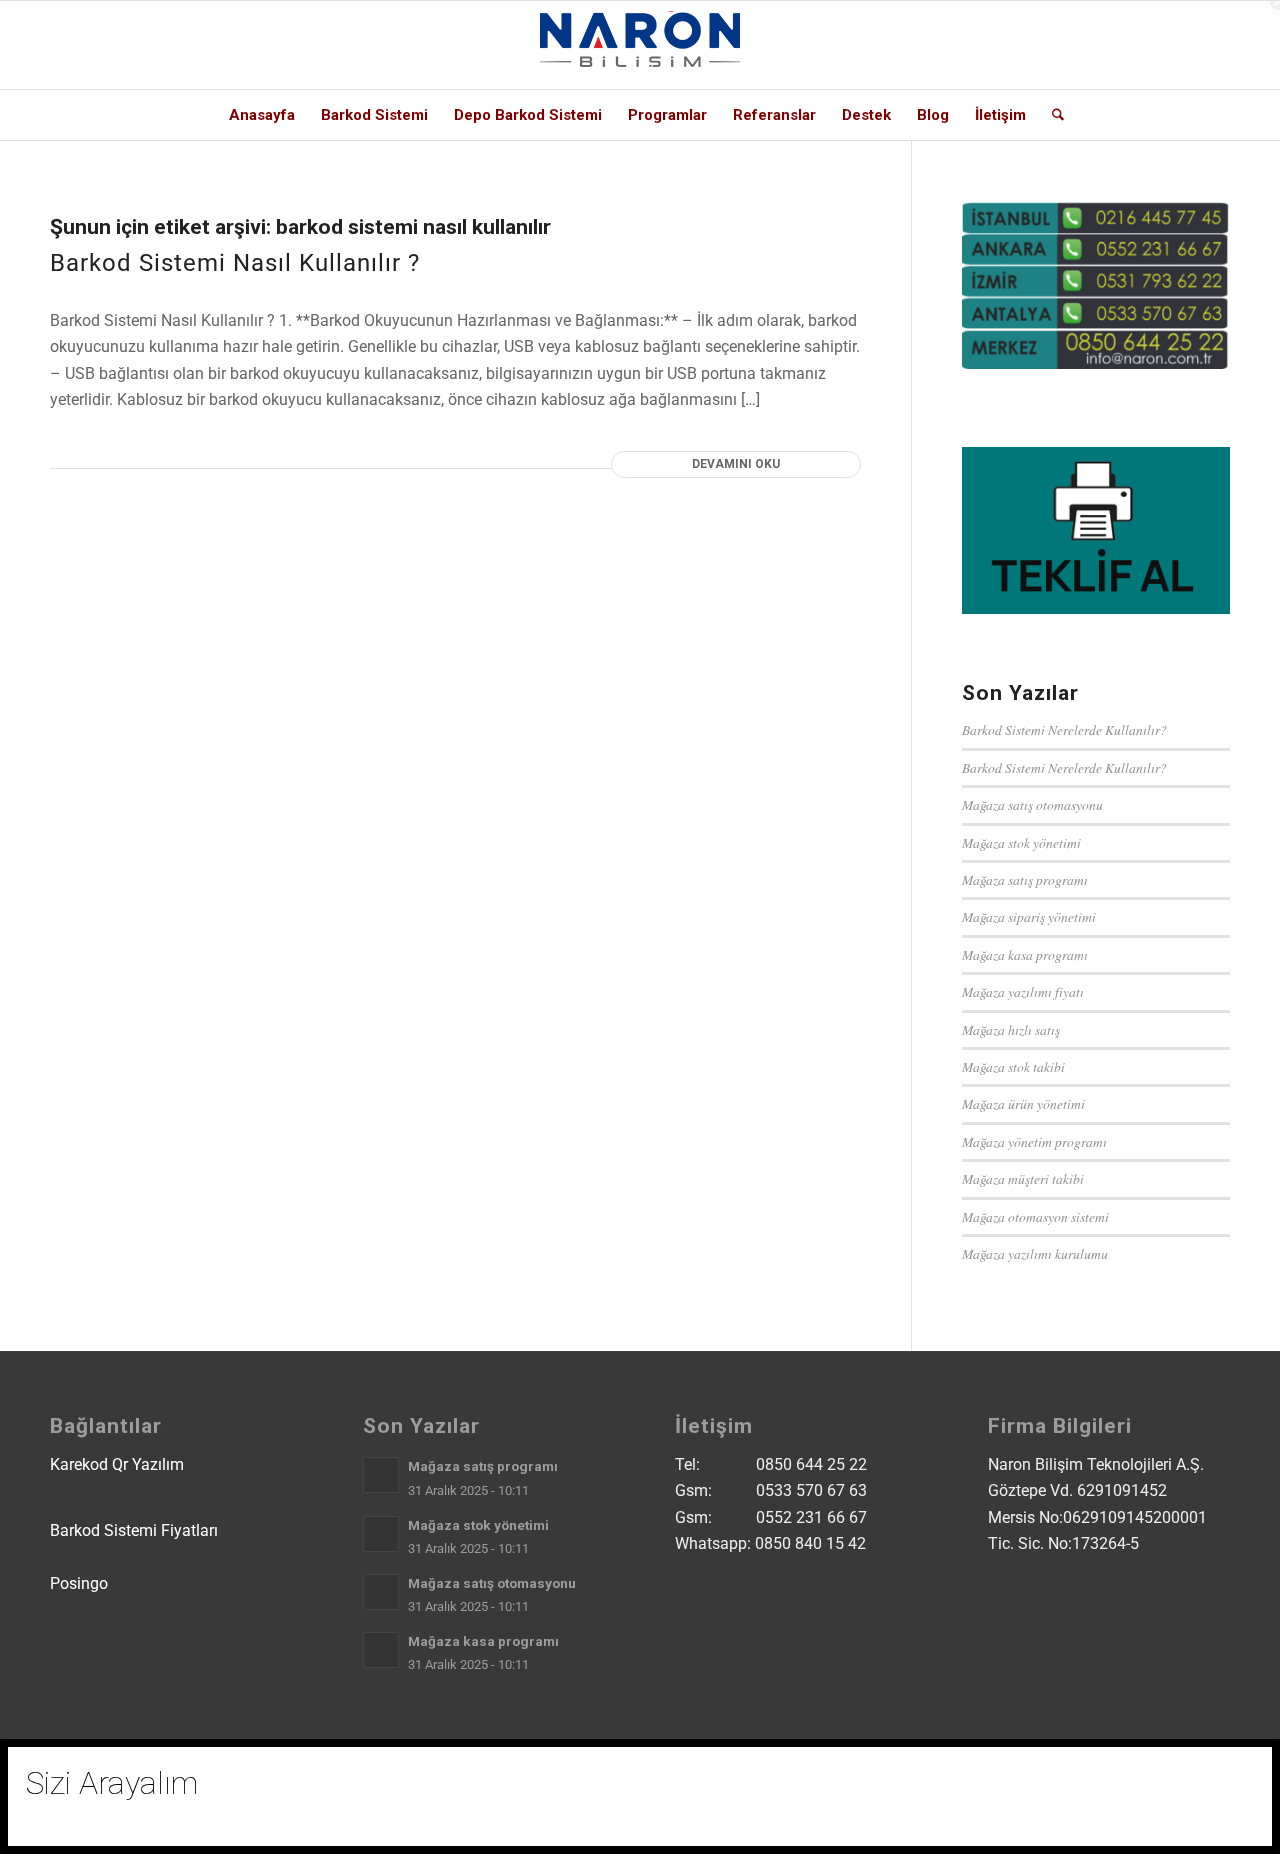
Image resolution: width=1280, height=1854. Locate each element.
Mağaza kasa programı (1025, 954)
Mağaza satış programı (1025, 879)
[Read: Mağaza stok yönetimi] (381, 1534)
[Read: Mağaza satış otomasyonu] (381, 1592)
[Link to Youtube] (1155, 45)
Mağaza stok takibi (1013, 1066)
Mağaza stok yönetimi (1021, 842)
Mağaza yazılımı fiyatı (1023, 991)
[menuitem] (262, 115)
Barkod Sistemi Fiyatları (134, 1530)
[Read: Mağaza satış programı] (381, 1475)
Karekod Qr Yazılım (117, 1464)
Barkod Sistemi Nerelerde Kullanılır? (1064, 729)
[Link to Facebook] (1125, 45)
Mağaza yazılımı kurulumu (1035, 1253)
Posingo (79, 1583)
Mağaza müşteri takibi (1023, 1178)
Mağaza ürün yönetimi (1023, 1103)
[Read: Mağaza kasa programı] (381, 1650)
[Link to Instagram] (1095, 45)
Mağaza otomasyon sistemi (1035, 1216)
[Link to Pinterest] (1215, 45)
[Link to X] (1065, 45)
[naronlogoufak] (640, 45)
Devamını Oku (736, 464)
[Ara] (1051, 115)
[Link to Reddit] (1185, 45)
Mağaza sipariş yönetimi (1029, 916)
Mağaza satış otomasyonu (1032, 804)
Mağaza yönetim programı (1034, 1141)
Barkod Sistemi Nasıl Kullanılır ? (235, 263)
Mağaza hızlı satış (1011, 1029)
